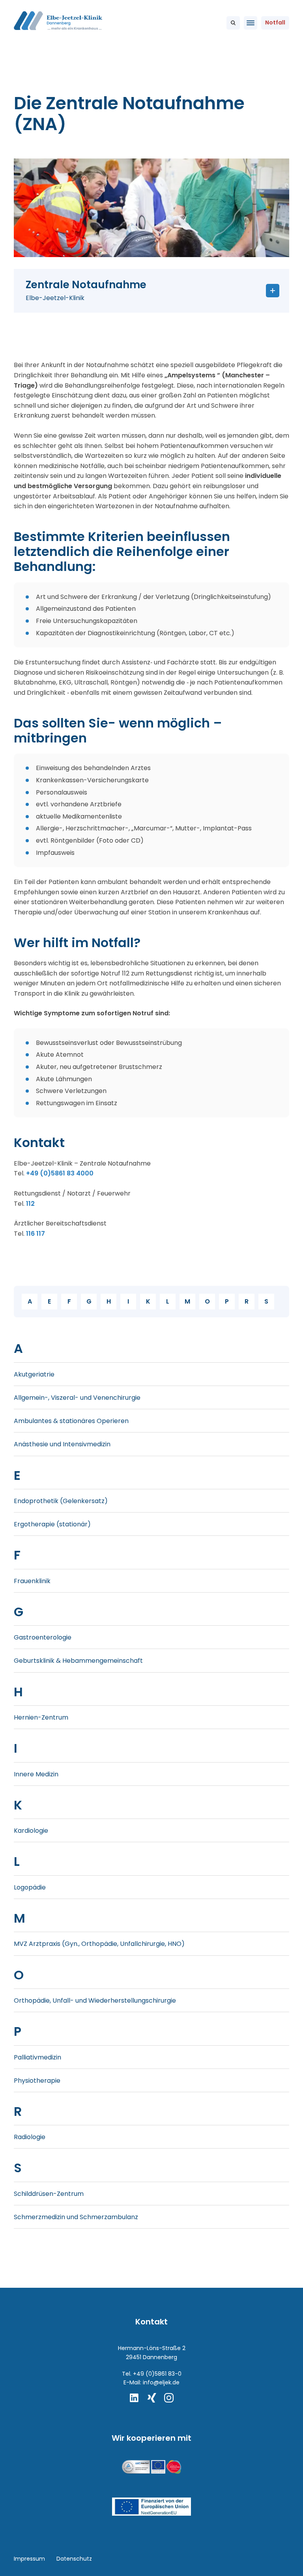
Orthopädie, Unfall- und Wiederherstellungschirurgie (95, 2001)
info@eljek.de (161, 2382)
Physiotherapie (37, 2081)
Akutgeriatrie (34, 1374)
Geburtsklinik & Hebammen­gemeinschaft (78, 1661)
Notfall (275, 22)
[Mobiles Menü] (251, 23)
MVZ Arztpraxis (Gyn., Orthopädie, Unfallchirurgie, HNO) (99, 1944)
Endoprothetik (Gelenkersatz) (61, 1501)
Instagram (169, 2398)
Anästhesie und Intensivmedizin (62, 1444)
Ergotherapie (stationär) (52, 1524)
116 (30, 1234)
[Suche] (233, 23)
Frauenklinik (32, 1581)
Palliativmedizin (37, 2057)
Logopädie (30, 1887)
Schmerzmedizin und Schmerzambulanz (76, 2217)
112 (30, 1204)
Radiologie (30, 2137)
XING (151, 2398)
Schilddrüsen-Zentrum (49, 2194)
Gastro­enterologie (43, 1637)
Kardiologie (31, 1831)
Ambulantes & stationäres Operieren (71, 1421)
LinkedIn (134, 2398)
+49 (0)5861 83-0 (157, 2374)
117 (41, 1234)
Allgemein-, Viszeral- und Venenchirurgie (77, 1398)
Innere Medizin (36, 1774)
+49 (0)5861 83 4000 (60, 1173)
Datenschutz (74, 2559)
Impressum (29, 2559)
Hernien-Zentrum (41, 1717)
